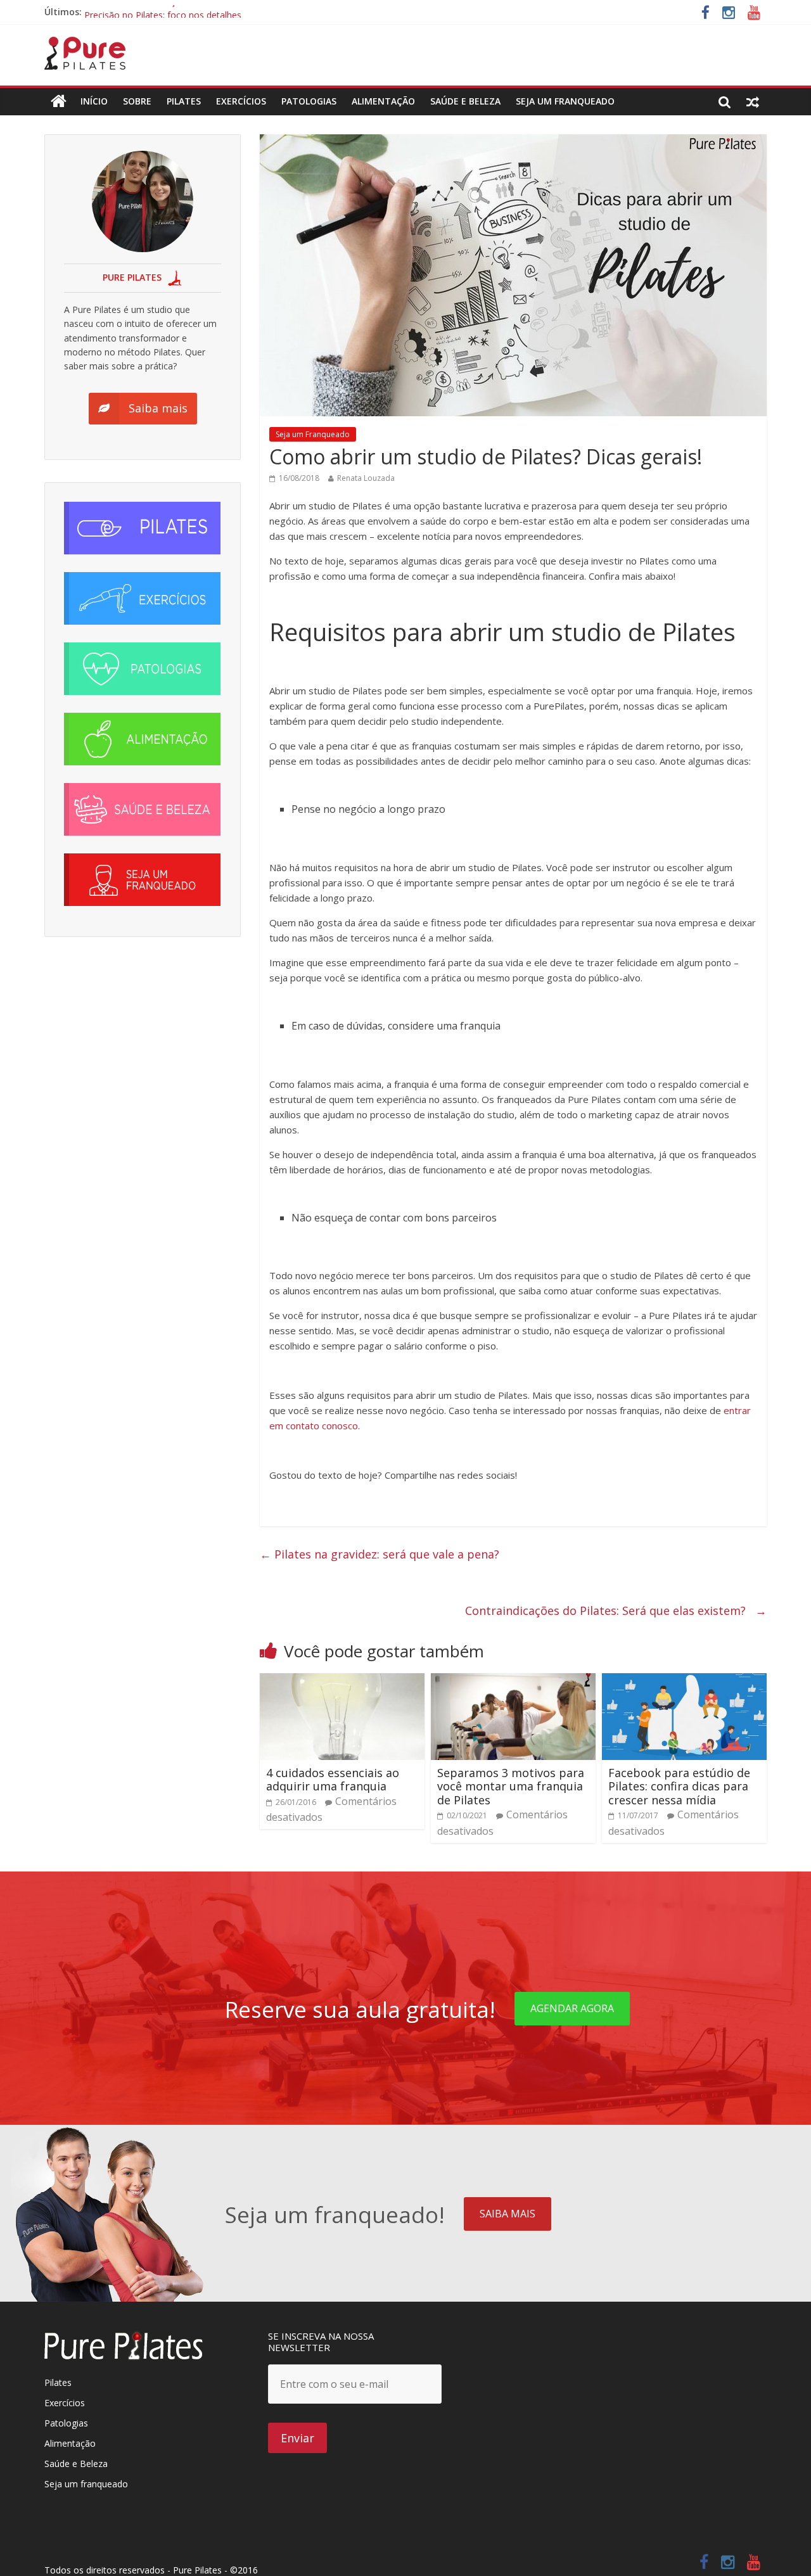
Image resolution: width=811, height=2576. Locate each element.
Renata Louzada (366, 478)
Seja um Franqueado (565, 101)
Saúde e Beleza (76, 2464)
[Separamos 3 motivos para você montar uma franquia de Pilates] (513, 1681)
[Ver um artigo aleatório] (753, 101)
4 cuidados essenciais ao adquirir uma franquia (333, 1780)
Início (94, 101)
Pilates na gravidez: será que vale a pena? (386, 1554)
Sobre (137, 101)
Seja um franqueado (86, 2484)
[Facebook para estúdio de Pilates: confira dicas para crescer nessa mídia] (684, 1681)
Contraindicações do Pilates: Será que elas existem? (616, 1610)
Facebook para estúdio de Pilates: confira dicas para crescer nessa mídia (679, 1786)
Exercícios (241, 101)
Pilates (184, 101)
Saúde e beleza (465, 101)
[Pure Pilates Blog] (85, 44)
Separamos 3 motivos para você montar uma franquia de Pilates (511, 1786)
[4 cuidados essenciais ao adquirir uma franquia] (342, 1681)
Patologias (309, 101)
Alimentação (383, 101)
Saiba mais (508, 2214)
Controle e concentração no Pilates (157, 12)
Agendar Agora (572, 2008)
